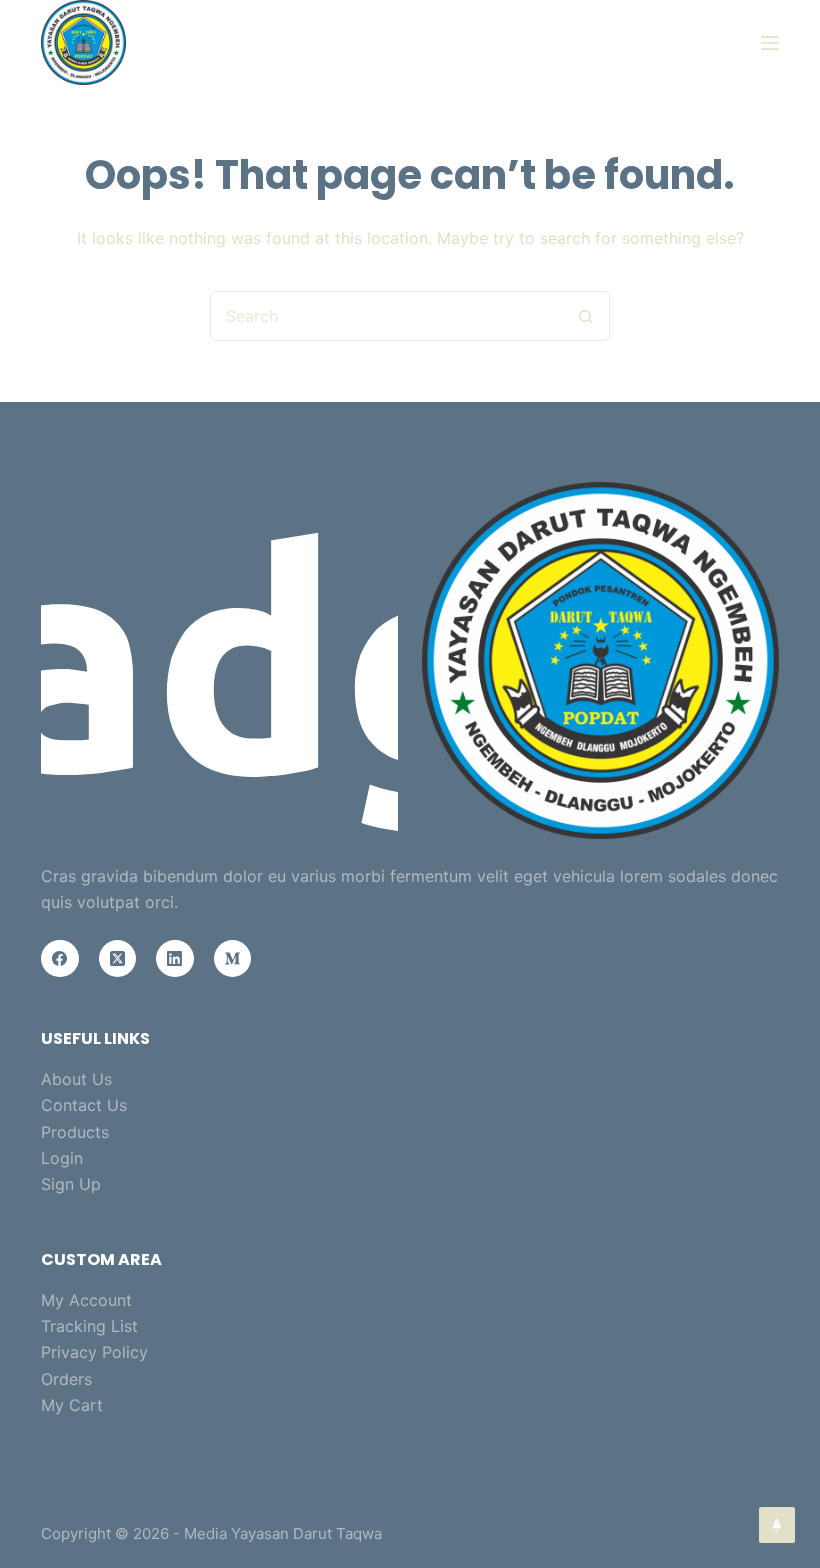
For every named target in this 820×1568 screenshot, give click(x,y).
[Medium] (233, 959)
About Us (76, 1079)
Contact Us (84, 1105)
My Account (86, 1300)
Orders (66, 1379)
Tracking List (89, 1326)
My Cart (72, 1405)
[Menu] (770, 43)
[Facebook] (60, 959)
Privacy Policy (94, 1352)
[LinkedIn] (175, 959)
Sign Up (71, 1184)
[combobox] (386, 316)
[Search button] (585, 316)
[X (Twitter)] (118, 959)
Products (75, 1132)
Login (62, 1158)
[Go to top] (777, 1525)
